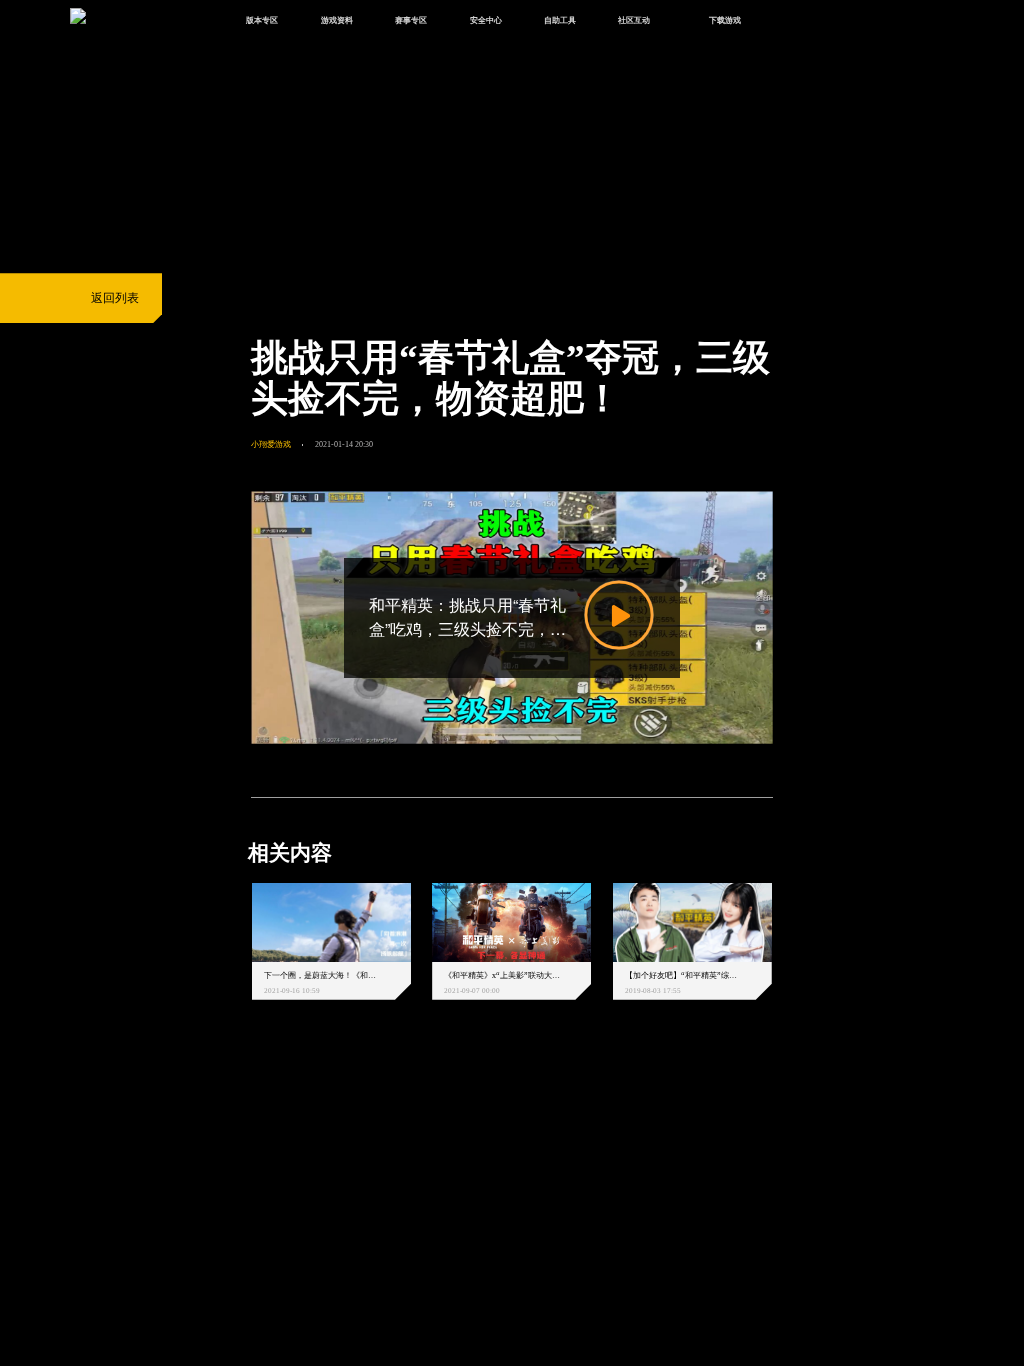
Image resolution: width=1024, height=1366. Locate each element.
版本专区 (262, 20)
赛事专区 (411, 20)
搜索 (796, 21)
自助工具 (560, 20)
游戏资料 (337, 20)
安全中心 (486, 20)
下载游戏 (725, 20)
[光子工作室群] (237, 1099)
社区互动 (634, 20)
